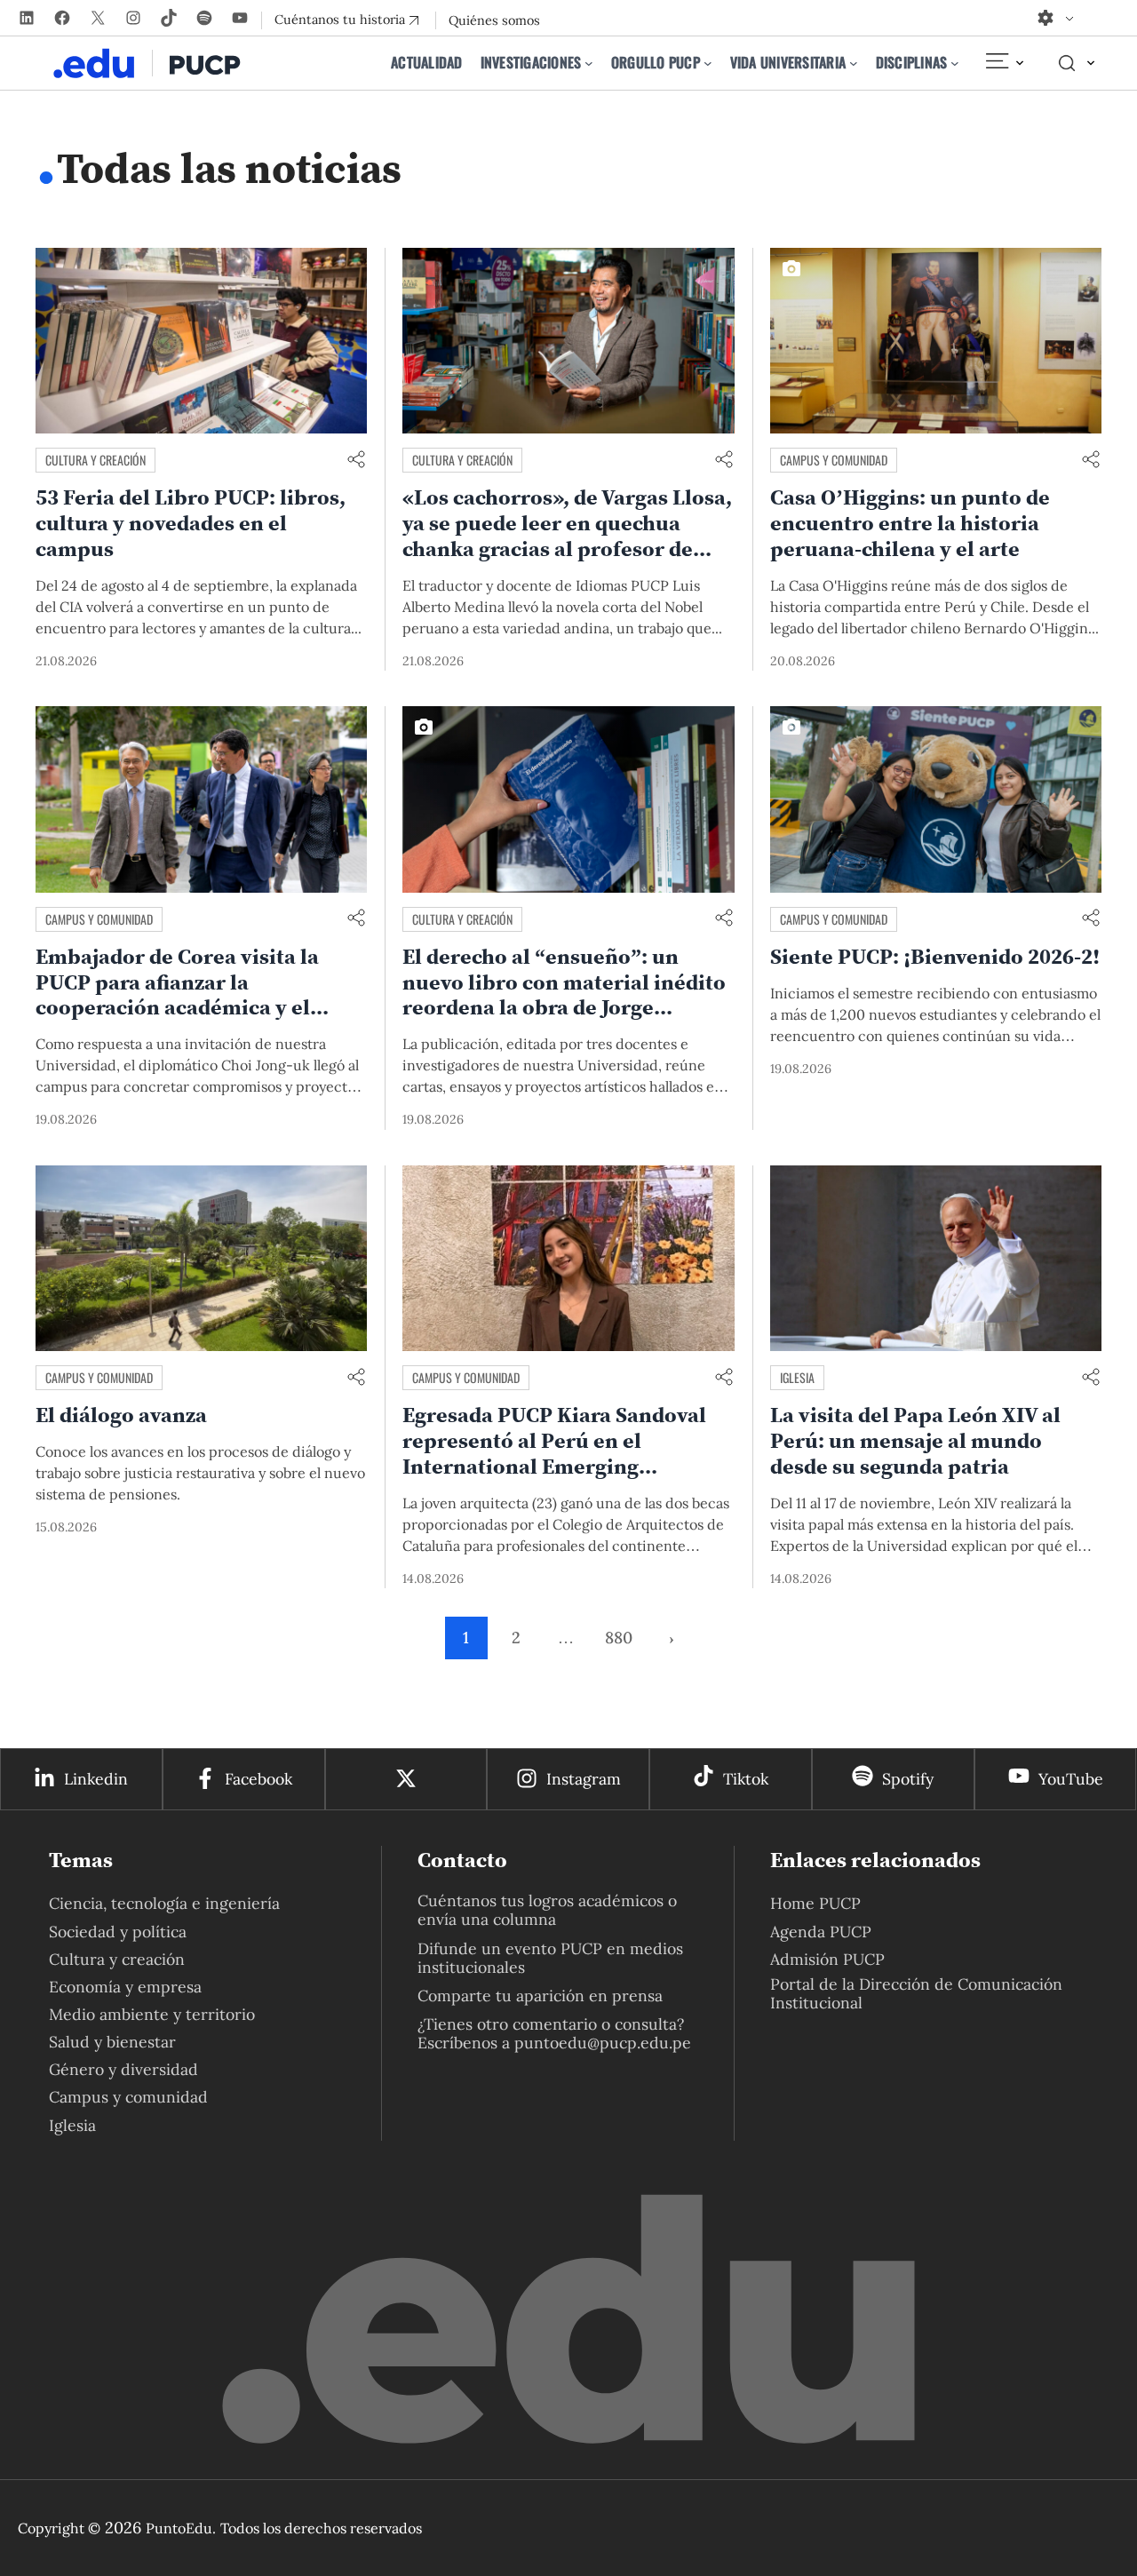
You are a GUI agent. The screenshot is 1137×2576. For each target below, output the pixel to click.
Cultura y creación (95, 460)
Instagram (584, 1779)
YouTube (1071, 1779)
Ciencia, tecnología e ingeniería (164, 1903)
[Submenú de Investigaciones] (589, 63)
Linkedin (96, 1779)
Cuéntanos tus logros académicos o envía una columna (547, 1910)
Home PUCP (815, 1903)
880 (619, 1638)
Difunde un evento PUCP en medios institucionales (550, 1958)
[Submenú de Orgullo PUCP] (708, 63)
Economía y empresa (125, 1987)
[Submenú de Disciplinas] (955, 63)
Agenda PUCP (821, 1932)
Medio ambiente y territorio (152, 2014)
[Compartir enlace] (356, 461)
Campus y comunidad (834, 460)
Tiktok (746, 1779)
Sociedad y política (118, 1932)
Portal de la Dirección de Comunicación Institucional (916, 1993)
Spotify (908, 1779)
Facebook (258, 1779)
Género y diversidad (123, 2069)
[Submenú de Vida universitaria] (854, 63)
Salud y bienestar (112, 2042)
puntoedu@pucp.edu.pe (603, 2043)
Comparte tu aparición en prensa (540, 1996)
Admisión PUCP (827, 1959)
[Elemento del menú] (1004, 63)
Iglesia (797, 1377)
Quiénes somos (494, 20)
